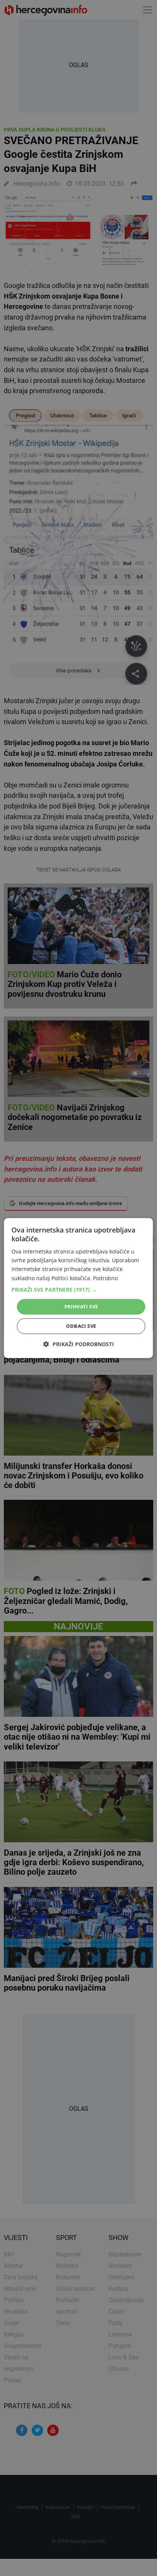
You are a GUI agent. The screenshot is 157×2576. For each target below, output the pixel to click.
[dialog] (78, 1288)
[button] (78, 1290)
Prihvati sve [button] (81, 1306)
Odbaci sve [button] (81, 1326)
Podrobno (105, 1278)
